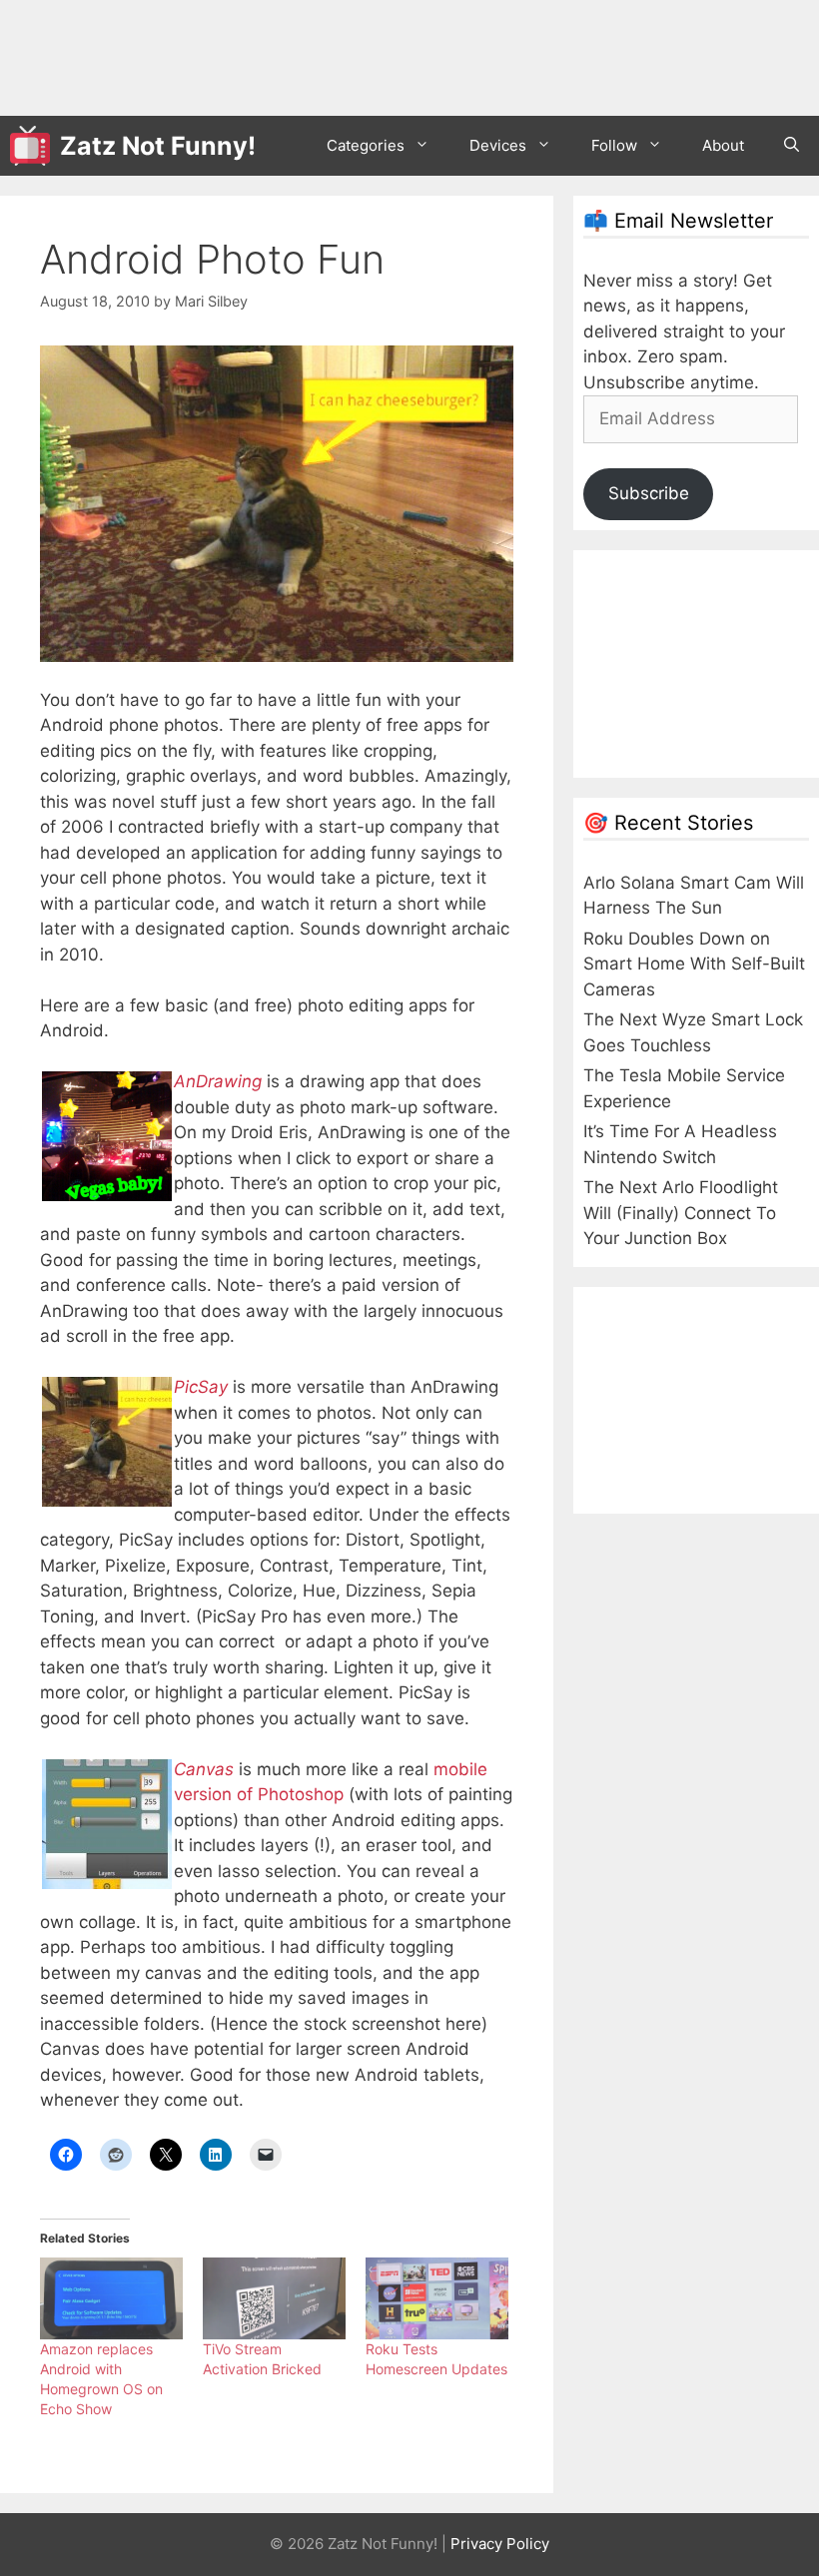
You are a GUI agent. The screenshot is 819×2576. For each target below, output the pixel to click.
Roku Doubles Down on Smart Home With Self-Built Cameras (694, 964)
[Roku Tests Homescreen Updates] (437, 2298)
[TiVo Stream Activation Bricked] (274, 2298)
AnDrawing (218, 1081)
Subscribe (649, 493)
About (723, 145)
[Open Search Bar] (792, 146)
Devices (498, 145)
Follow (614, 145)
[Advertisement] (374, 55)
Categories (366, 145)
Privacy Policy (500, 2544)
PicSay (201, 1387)
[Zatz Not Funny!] (35, 146)
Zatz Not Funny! (158, 146)
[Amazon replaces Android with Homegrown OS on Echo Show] (111, 2298)
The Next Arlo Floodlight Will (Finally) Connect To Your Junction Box (681, 1213)
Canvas (204, 1769)
